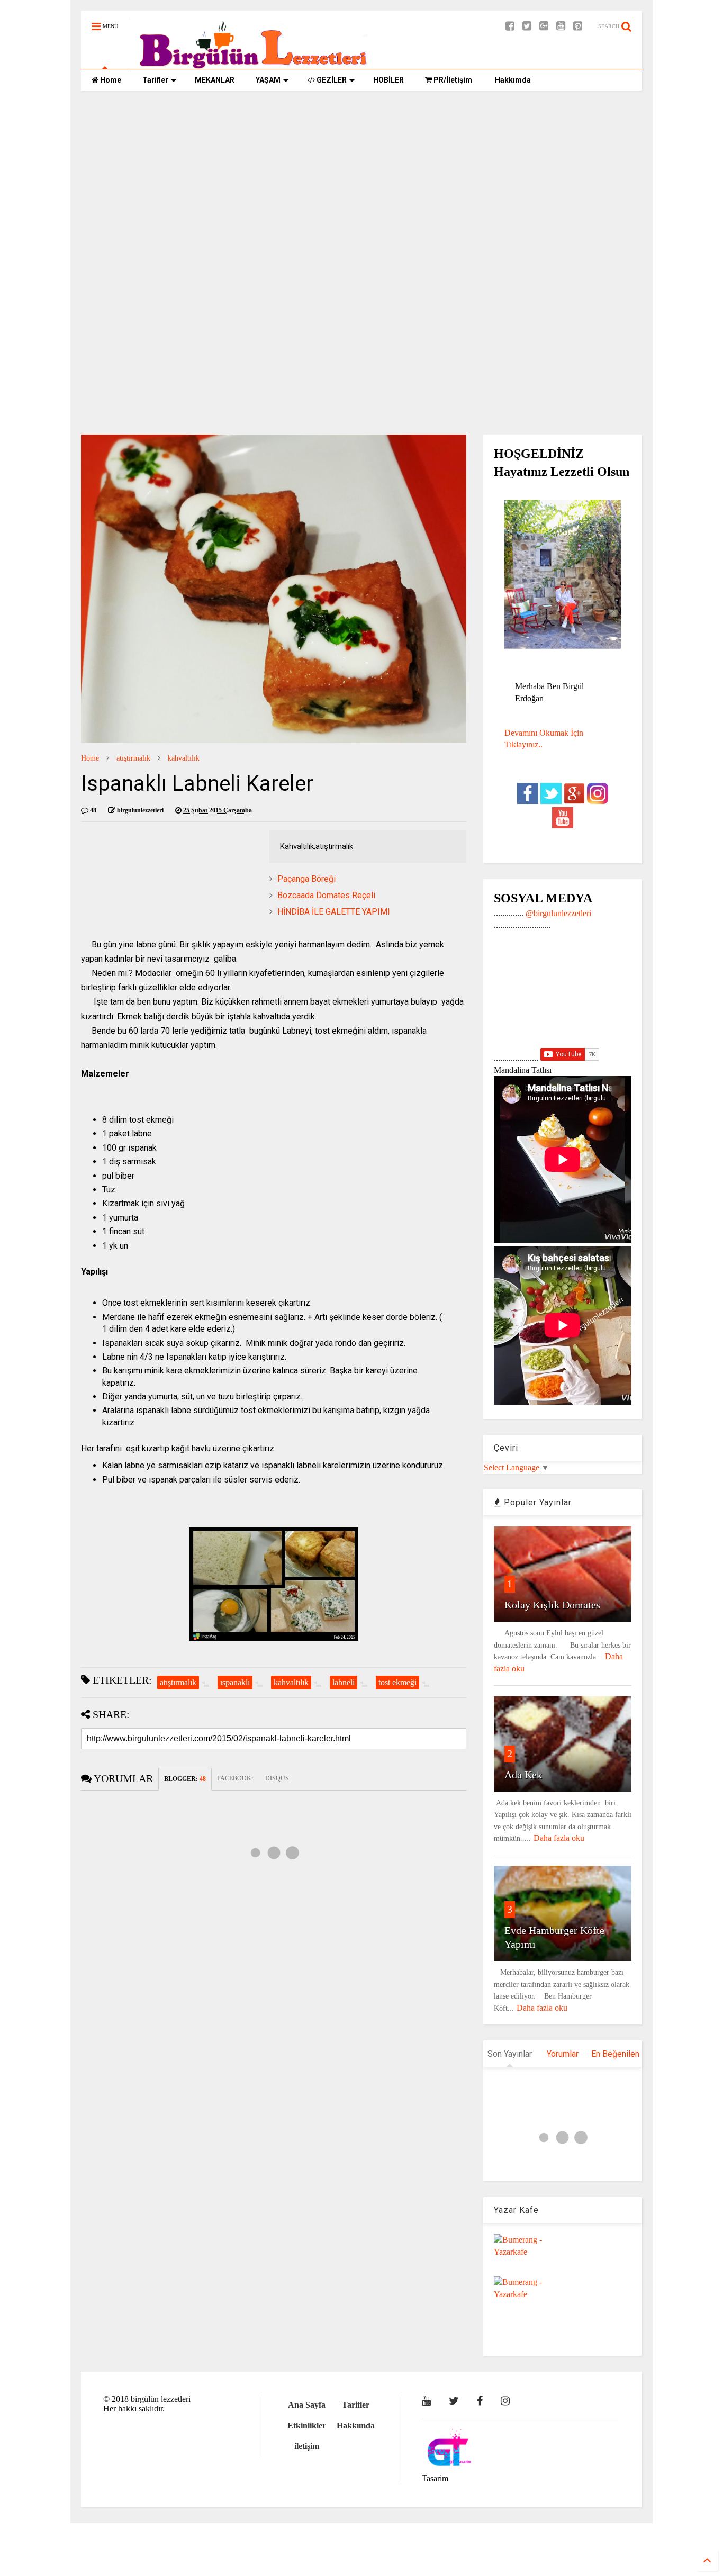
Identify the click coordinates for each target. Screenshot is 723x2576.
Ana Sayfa (307, 2405)
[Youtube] (561, 26)
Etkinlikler (307, 2425)
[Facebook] (510, 26)
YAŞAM (268, 80)
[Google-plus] (544, 26)
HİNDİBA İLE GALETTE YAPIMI (334, 912)
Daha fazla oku (559, 1838)
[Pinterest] (578, 26)
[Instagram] (505, 2401)
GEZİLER (331, 80)
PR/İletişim (452, 80)
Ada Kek (523, 1775)
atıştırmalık (133, 758)
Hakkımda (512, 80)
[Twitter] (527, 26)
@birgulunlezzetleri (558, 913)
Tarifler (155, 80)
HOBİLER (388, 80)
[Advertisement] (361, 180)
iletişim (307, 2446)
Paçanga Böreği (306, 879)
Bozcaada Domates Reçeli (326, 895)
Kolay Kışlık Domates (552, 1605)
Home (110, 80)
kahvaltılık (184, 758)
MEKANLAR (215, 80)
